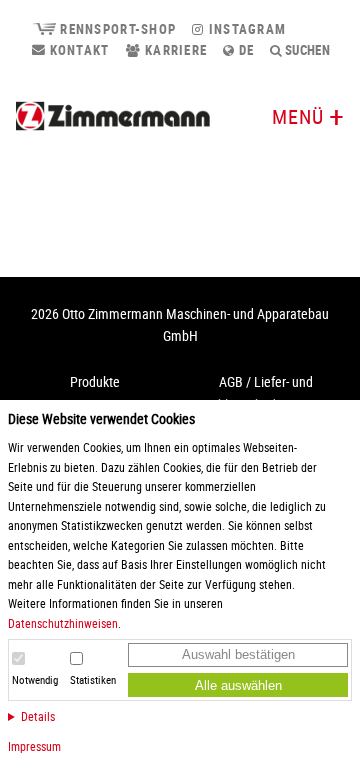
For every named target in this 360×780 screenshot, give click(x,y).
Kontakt (77, 50)
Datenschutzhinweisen (63, 623)
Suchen (306, 50)
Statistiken (93, 680)
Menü (298, 116)
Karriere (174, 50)
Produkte (95, 381)
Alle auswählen (238, 685)
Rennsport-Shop (116, 29)
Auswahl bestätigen (238, 654)
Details (38, 716)
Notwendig (35, 680)
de (245, 50)
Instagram (245, 29)
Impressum (34, 746)
